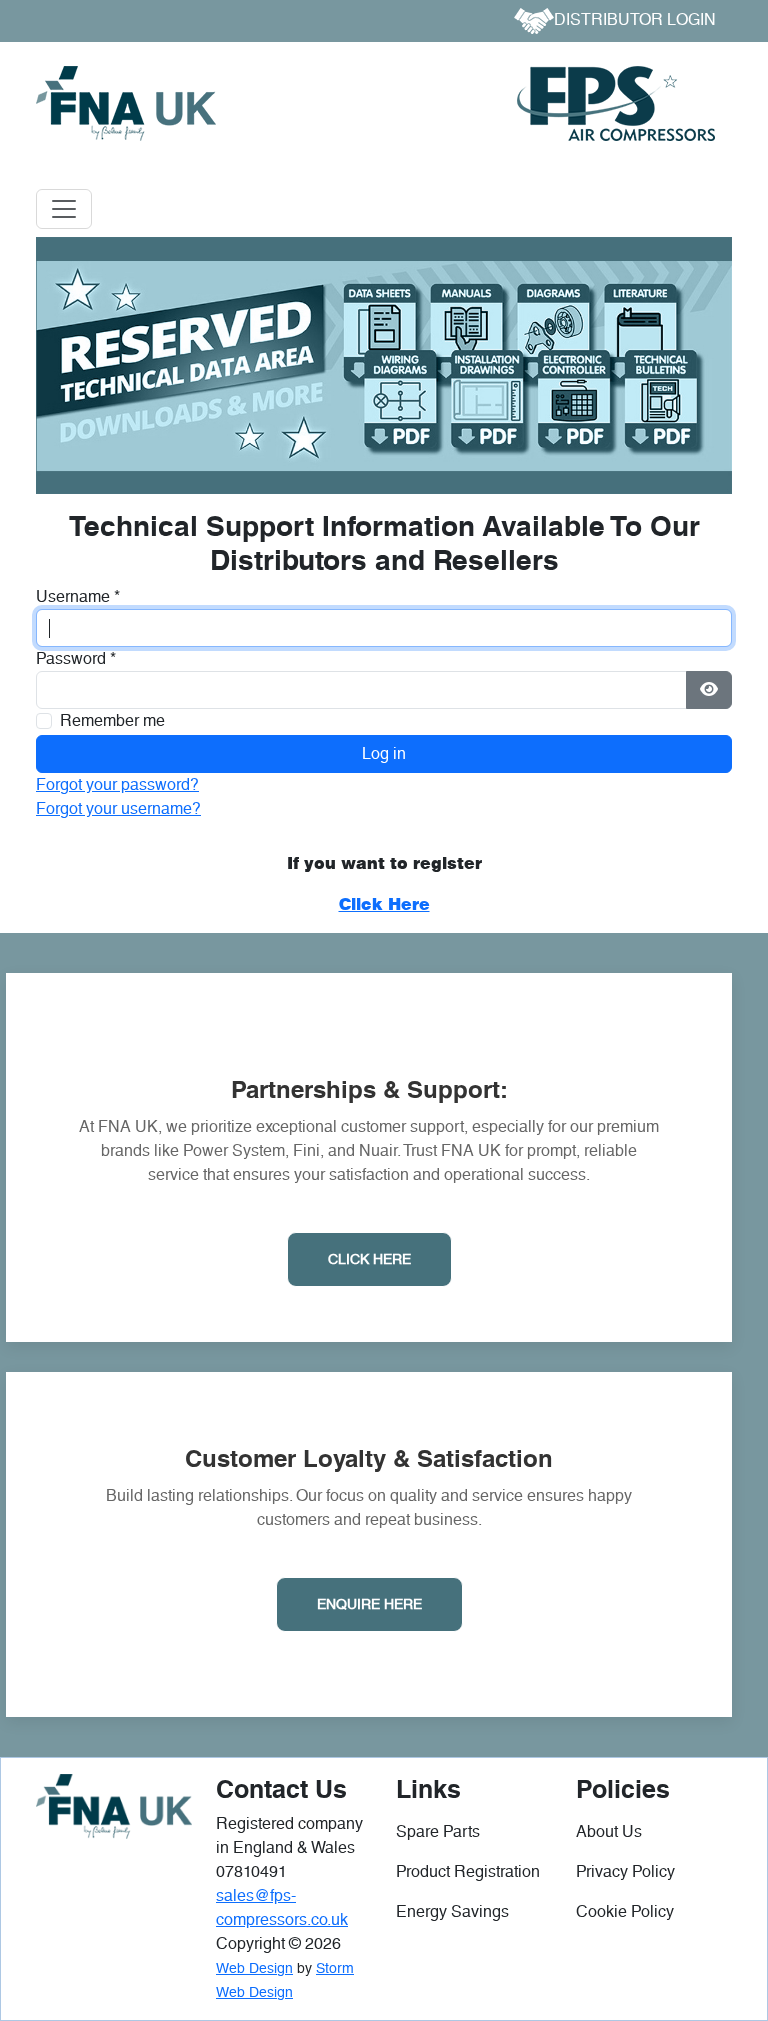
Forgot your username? (118, 808)
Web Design (254, 1968)
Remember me (112, 720)
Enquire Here (369, 1604)
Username (78, 596)
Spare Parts (438, 1831)
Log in (384, 753)
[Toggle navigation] (64, 209)
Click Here (369, 1259)
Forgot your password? (117, 784)
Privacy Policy (625, 1871)
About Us (609, 1831)
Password (76, 658)
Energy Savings (452, 1911)
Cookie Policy (625, 1911)
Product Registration (468, 1871)
